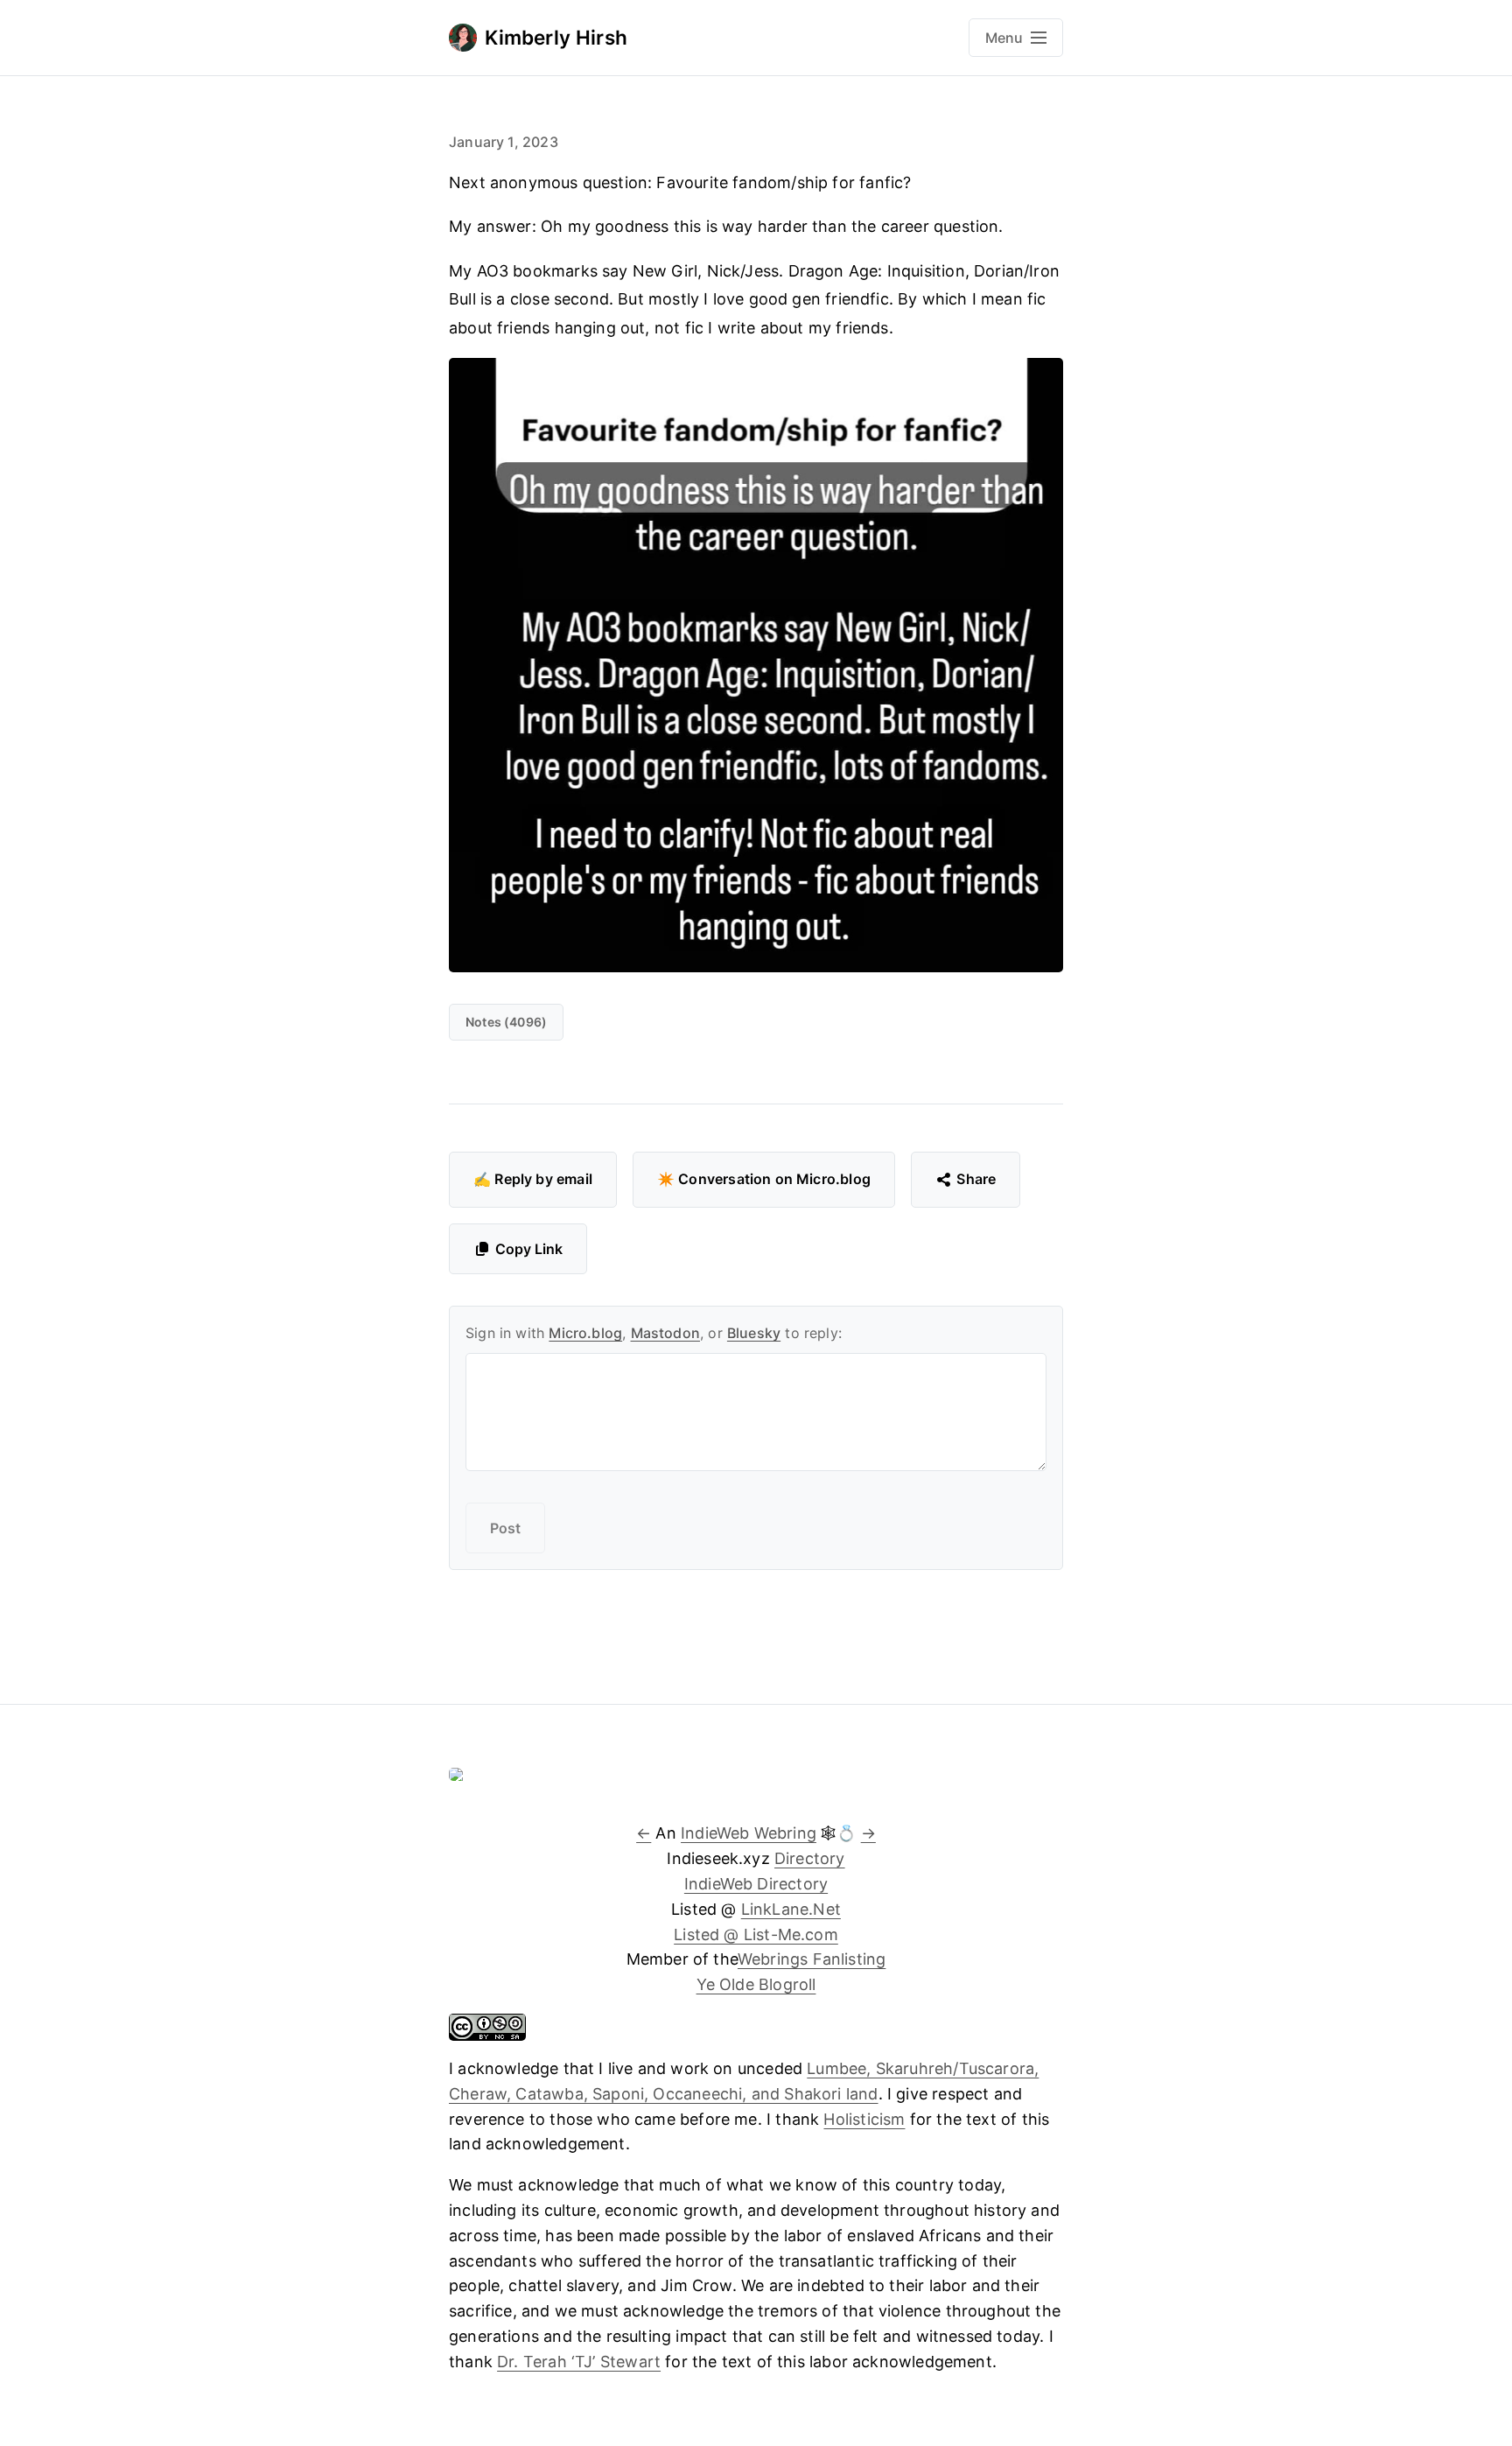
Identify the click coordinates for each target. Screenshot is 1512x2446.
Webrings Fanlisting (812, 1959)
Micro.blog (585, 1333)
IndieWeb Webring (749, 1833)
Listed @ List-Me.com (756, 1934)
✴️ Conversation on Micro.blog (764, 1179)
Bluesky (754, 1333)
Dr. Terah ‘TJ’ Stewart (579, 2362)
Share (976, 1179)
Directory (810, 1858)
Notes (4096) (506, 1022)
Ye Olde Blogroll (756, 1984)
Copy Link (529, 1249)
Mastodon (665, 1333)
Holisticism (864, 2119)
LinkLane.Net (791, 1909)
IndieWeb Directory (756, 1884)
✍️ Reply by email (533, 1179)
